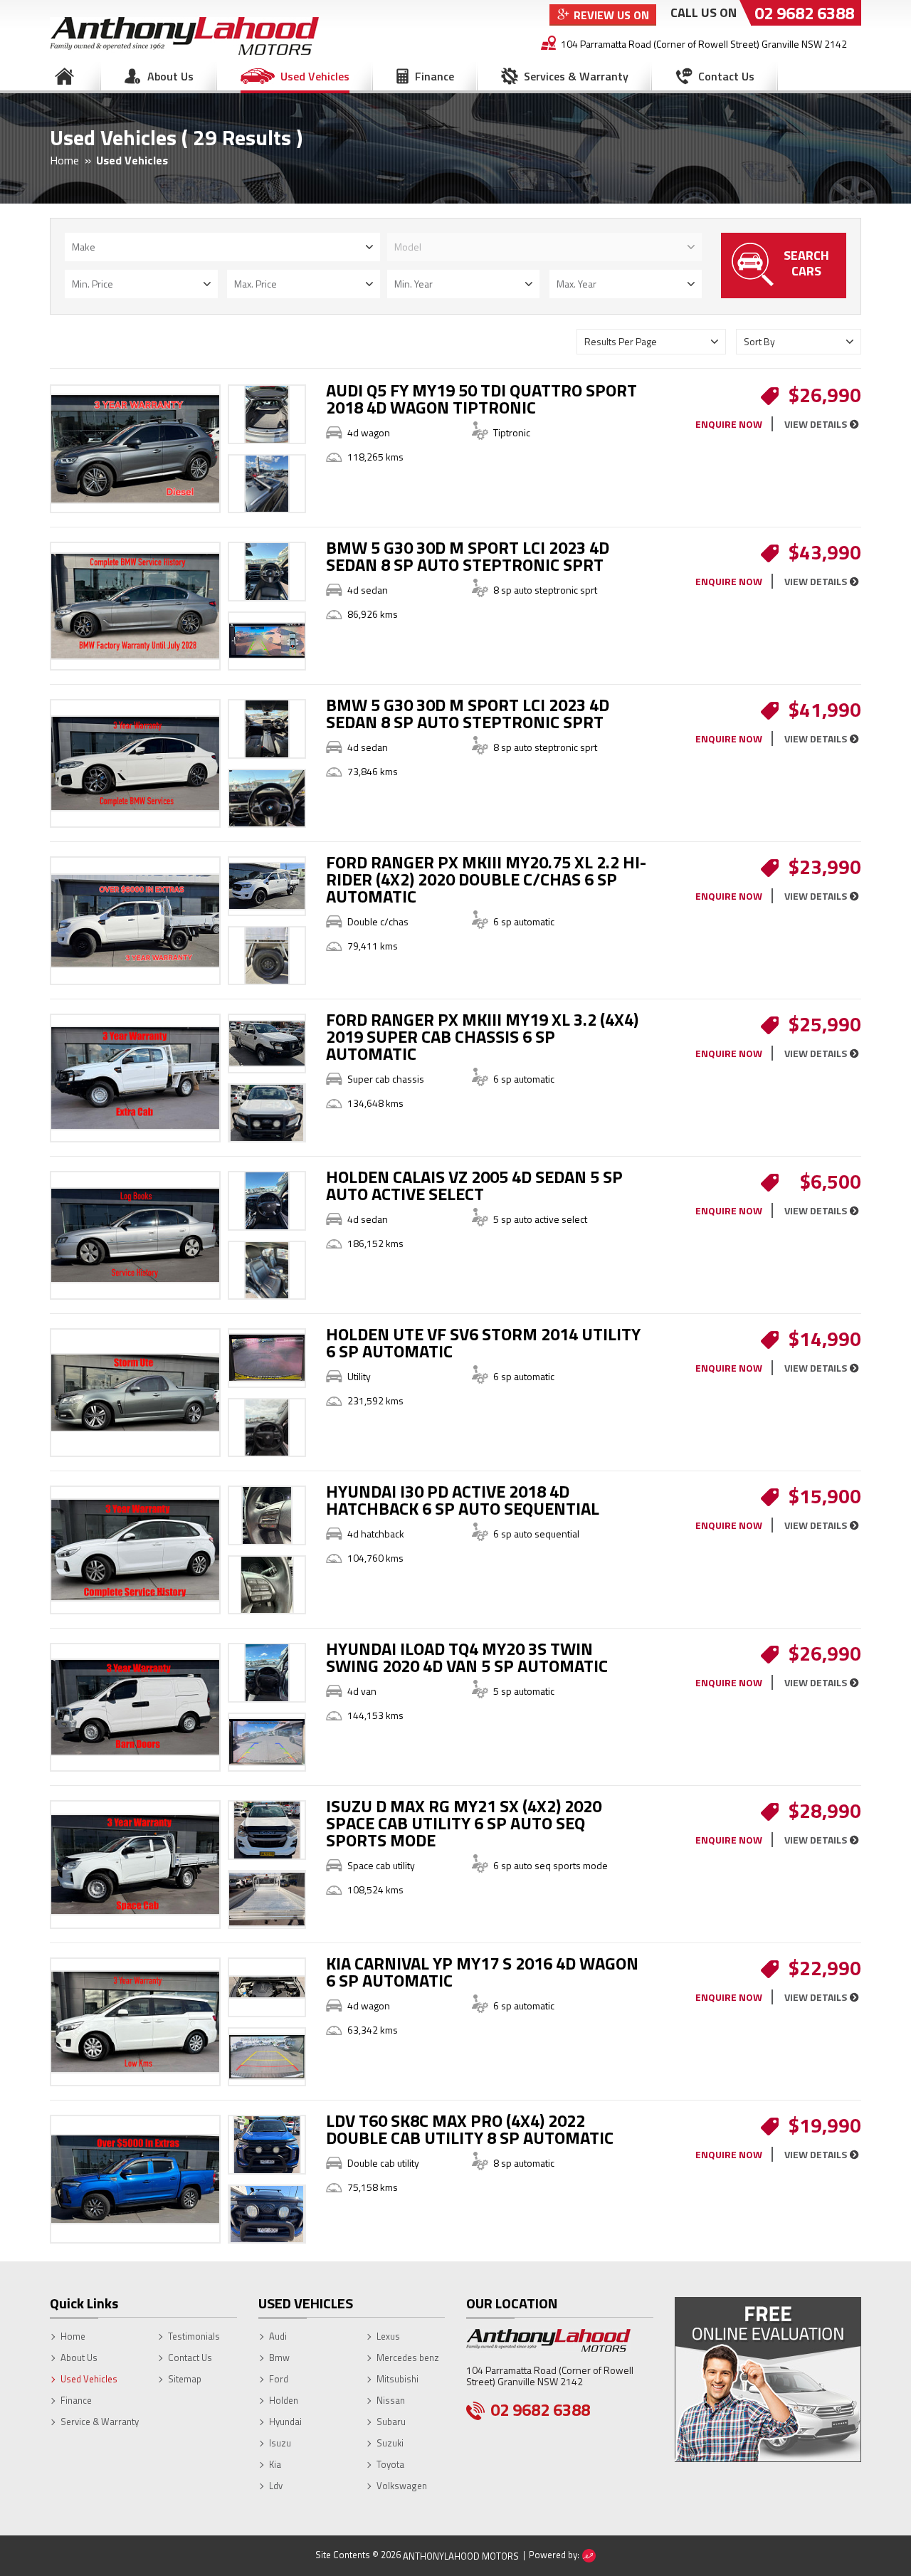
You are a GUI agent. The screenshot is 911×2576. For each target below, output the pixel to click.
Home (64, 76)
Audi (278, 2336)
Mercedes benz (408, 2357)
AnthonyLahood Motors (461, 2556)
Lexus (388, 2336)
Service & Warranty (100, 2422)
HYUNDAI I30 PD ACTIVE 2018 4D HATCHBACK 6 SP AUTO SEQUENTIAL (463, 1500)
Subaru (391, 2422)
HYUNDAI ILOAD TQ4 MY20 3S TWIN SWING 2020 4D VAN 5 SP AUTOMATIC (467, 1657)
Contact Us (726, 76)
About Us (170, 76)
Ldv (276, 2486)
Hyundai (285, 2422)
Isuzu (280, 2443)
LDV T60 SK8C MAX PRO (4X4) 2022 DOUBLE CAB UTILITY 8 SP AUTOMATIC (470, 2129)
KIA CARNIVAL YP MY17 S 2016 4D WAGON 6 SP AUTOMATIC (482, 1972)
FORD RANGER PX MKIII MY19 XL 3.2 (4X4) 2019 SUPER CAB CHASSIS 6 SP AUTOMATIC (482, 1036)
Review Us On (611, 15)
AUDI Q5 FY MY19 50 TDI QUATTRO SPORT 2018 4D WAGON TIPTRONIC (481, 399)
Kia (275, 2464)
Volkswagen (402, 2486)
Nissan (391, 2400)
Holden (284, 2400)
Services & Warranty (576, 76)
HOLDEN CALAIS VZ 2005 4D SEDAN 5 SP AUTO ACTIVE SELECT (474, 1185)
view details (816, 424)
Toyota (390, 2464)
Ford (279, 2379)
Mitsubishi (397, 2379)
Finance (435, 76)
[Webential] (589, 2556)
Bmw (279, 2357)
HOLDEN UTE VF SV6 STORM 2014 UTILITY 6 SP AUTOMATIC (483, 1342)
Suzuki (390, 2443)
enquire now (729, 424)
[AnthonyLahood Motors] (184, 35)
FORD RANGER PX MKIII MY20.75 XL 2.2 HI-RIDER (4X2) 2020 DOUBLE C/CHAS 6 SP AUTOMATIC (486, 879)
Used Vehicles (315, 76)
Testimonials (194, 2336)
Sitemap (185, 2379)
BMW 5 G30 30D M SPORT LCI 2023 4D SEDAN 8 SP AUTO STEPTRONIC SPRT (468, 556)
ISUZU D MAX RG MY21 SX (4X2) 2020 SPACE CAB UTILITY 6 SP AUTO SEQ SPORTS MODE (464, 1823)
